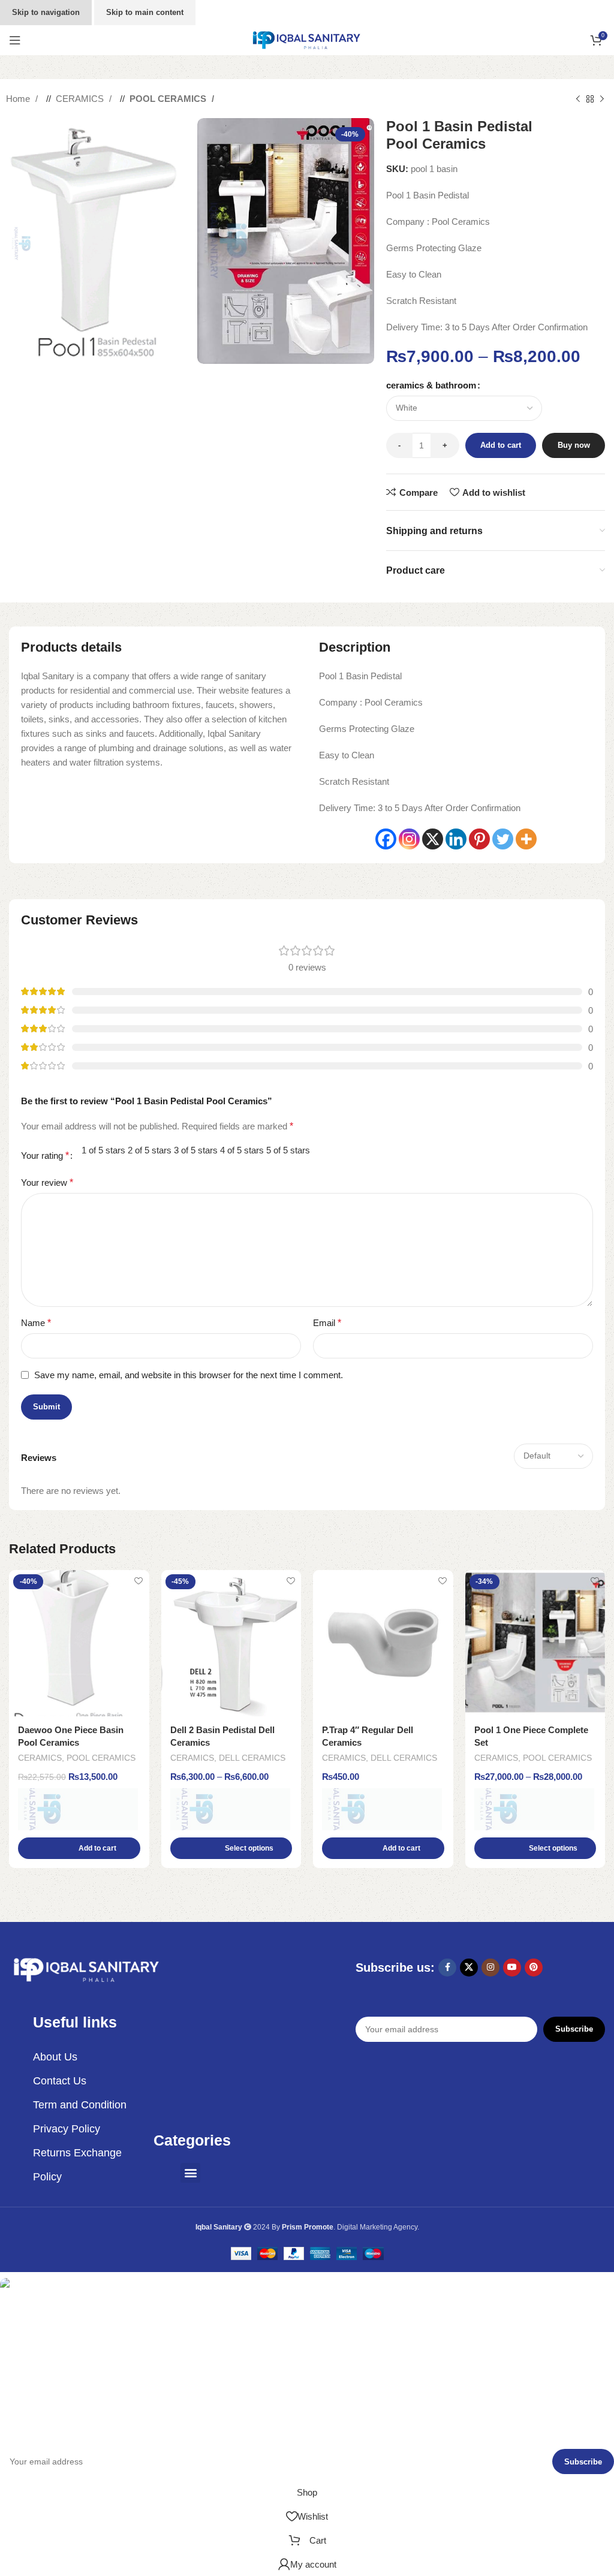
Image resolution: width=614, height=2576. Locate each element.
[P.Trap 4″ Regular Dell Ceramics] (383, 1643)
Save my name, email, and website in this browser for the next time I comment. (189, 1375)
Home (19, 99)
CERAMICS (81, 99)
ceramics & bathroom (431, 385)
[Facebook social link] (447, 1968)
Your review (47, 1182)
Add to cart (501, 445)
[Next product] (602, 99)
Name (36, 1323)
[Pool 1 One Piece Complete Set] (535, 1643)
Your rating (45, 1156)
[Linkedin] (456, 839)
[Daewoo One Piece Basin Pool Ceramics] (79, 1643)
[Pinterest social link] (534, 1968)
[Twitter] (503, 839)
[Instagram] (409, 839)
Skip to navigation (46, 12)
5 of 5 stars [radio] (288, 1150)
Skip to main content (145, 12)
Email (327, 1323)
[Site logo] (307, 39)
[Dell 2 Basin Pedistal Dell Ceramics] (231, 1643)
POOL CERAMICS (169, 99)
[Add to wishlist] (139, 1581)
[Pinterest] (479, 839)
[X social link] (469, 1968)
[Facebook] (386, 839)
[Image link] (87, 1969)
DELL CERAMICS (252, 1758)
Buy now (574, 445)
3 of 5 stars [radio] (196, 1150)
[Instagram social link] (490, 1968)
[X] (433, 839)
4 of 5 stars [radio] (242, 1150)
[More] (526, 839)
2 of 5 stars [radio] (150, 1150)
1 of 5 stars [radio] (103, 1150)
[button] (79, 1848)
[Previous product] (578, 99)
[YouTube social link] (512, 1968)
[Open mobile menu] (15, 40)
